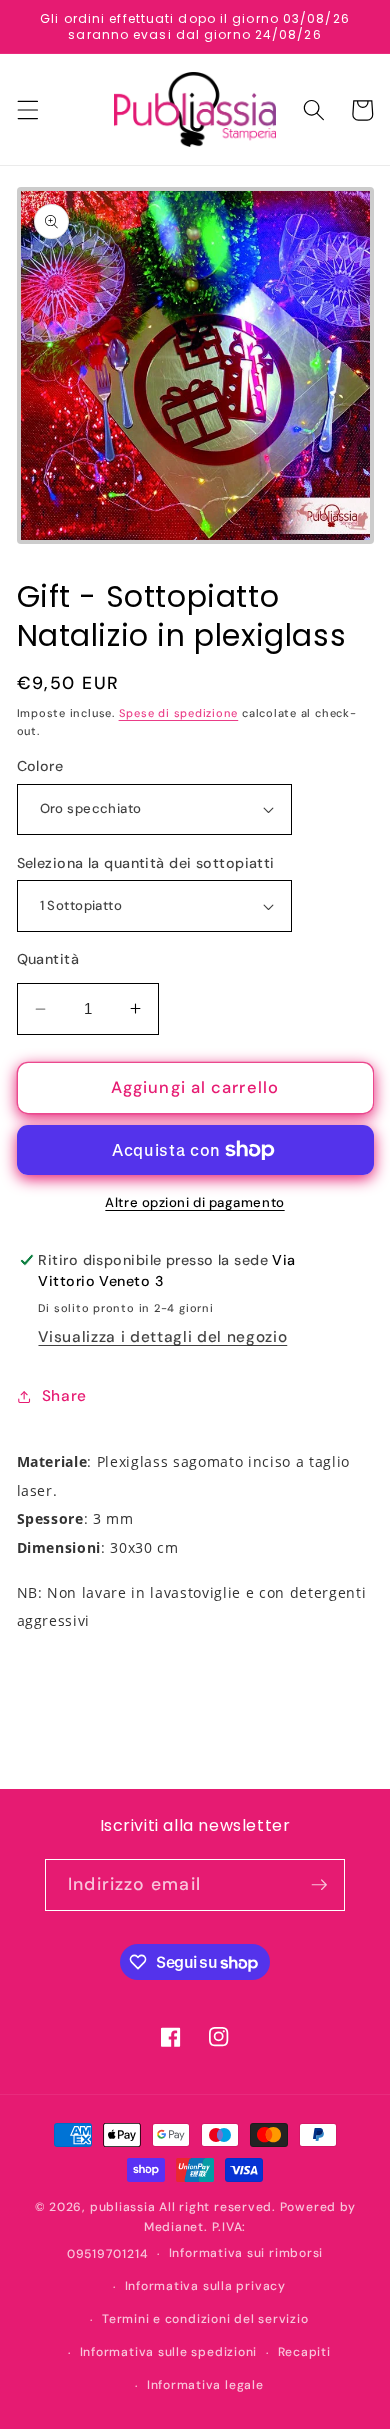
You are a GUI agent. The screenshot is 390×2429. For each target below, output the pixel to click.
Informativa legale (205, 2385)
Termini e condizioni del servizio (205, 2319)
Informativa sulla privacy (205, 2286)
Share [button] (64, 1396)
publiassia (123, 2207)
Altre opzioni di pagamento (194, 1202)
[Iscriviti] (319, 1885)
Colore (40, 766)
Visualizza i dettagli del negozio (162, 1337)
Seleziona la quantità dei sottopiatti (146, 863)
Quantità (48, 959)
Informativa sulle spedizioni (169, 2352)
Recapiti (304, 2352)
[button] (27, 110)
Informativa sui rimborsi (246, 2253)
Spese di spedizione (179, 713)
